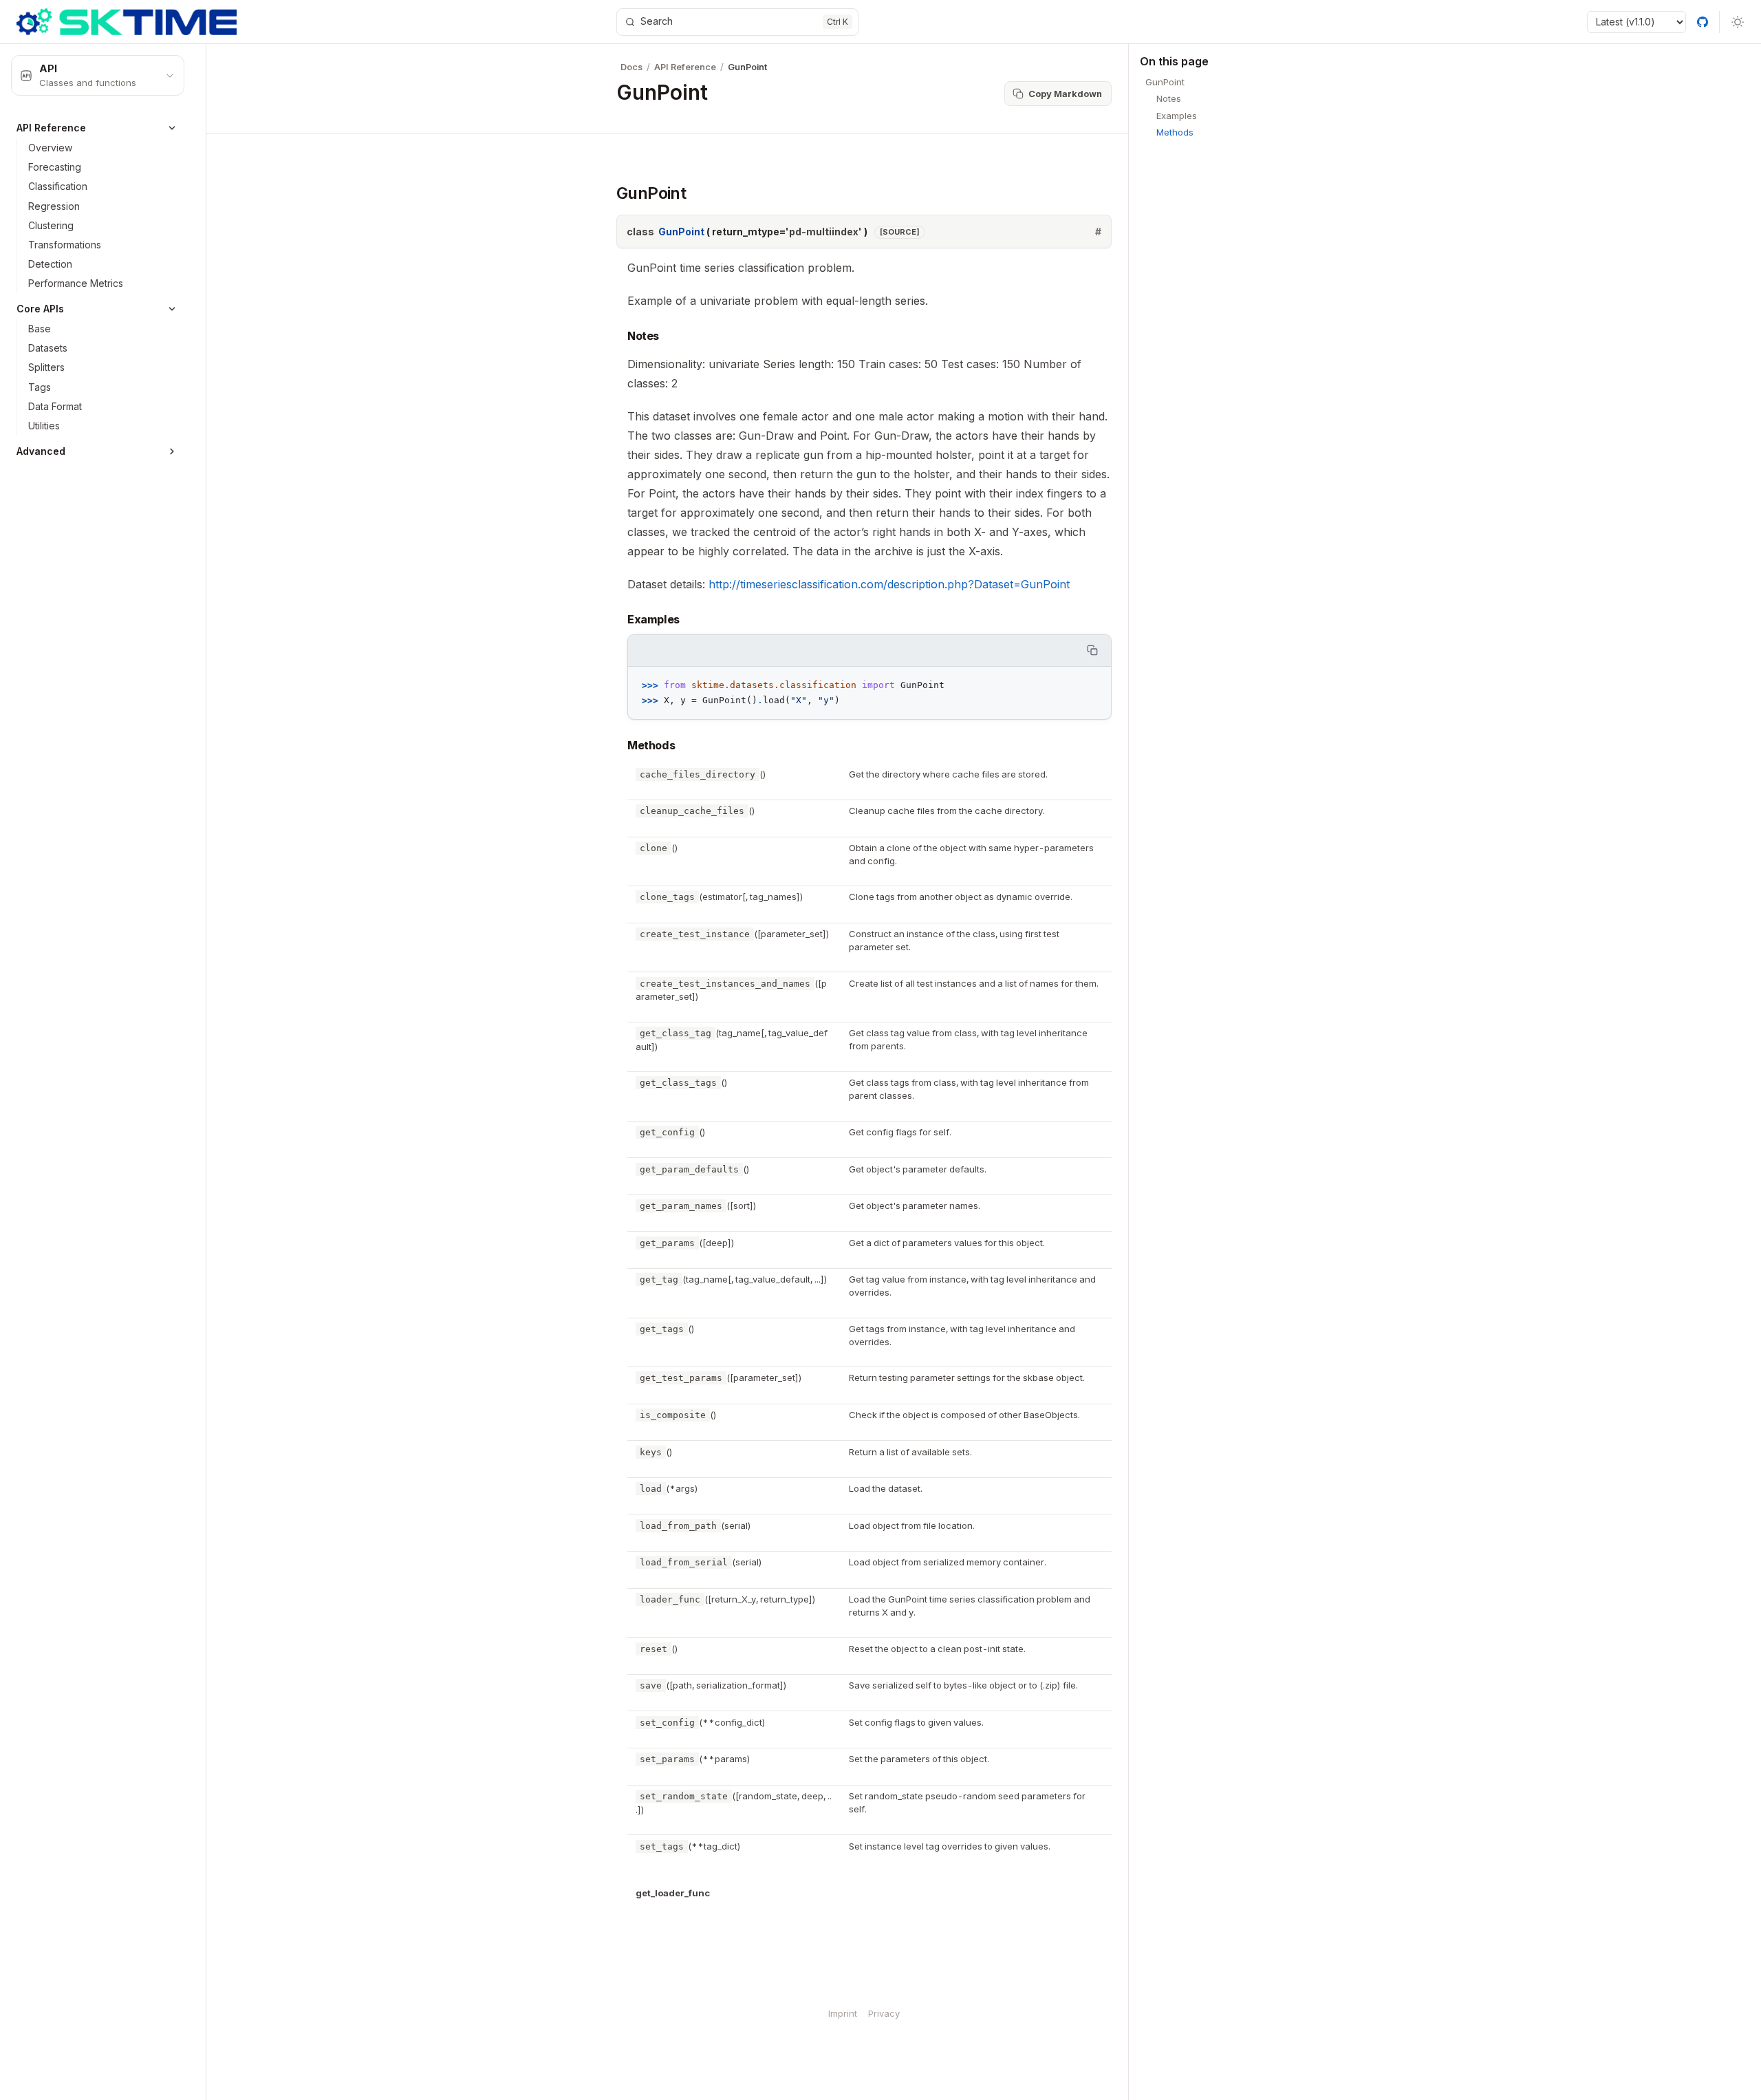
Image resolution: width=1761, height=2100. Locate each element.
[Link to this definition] (1098, 232)
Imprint (843, 2013)
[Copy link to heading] (604, 193)
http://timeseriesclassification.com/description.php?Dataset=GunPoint (889, 584)
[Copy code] (1093, 651)
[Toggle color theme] (1738, 22)
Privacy (884, 2013)
